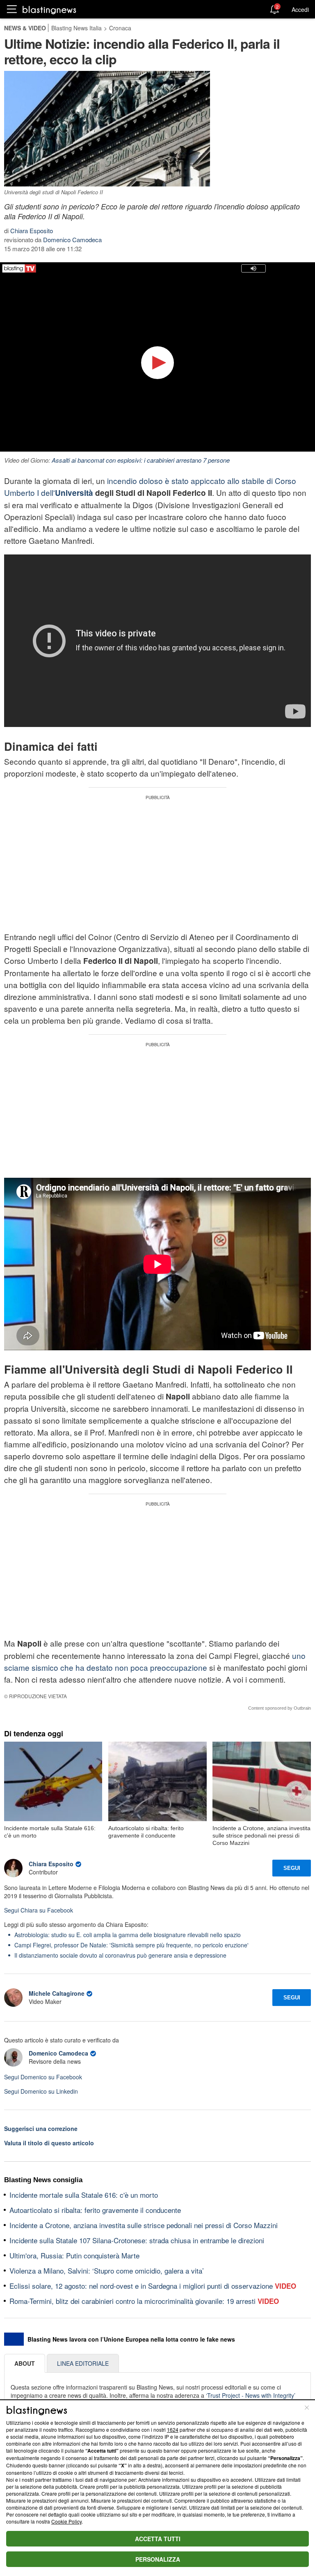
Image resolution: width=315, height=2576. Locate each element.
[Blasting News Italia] (49, 10)
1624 (173, 2429)
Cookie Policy (66, 2521)
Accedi (300, 9)
